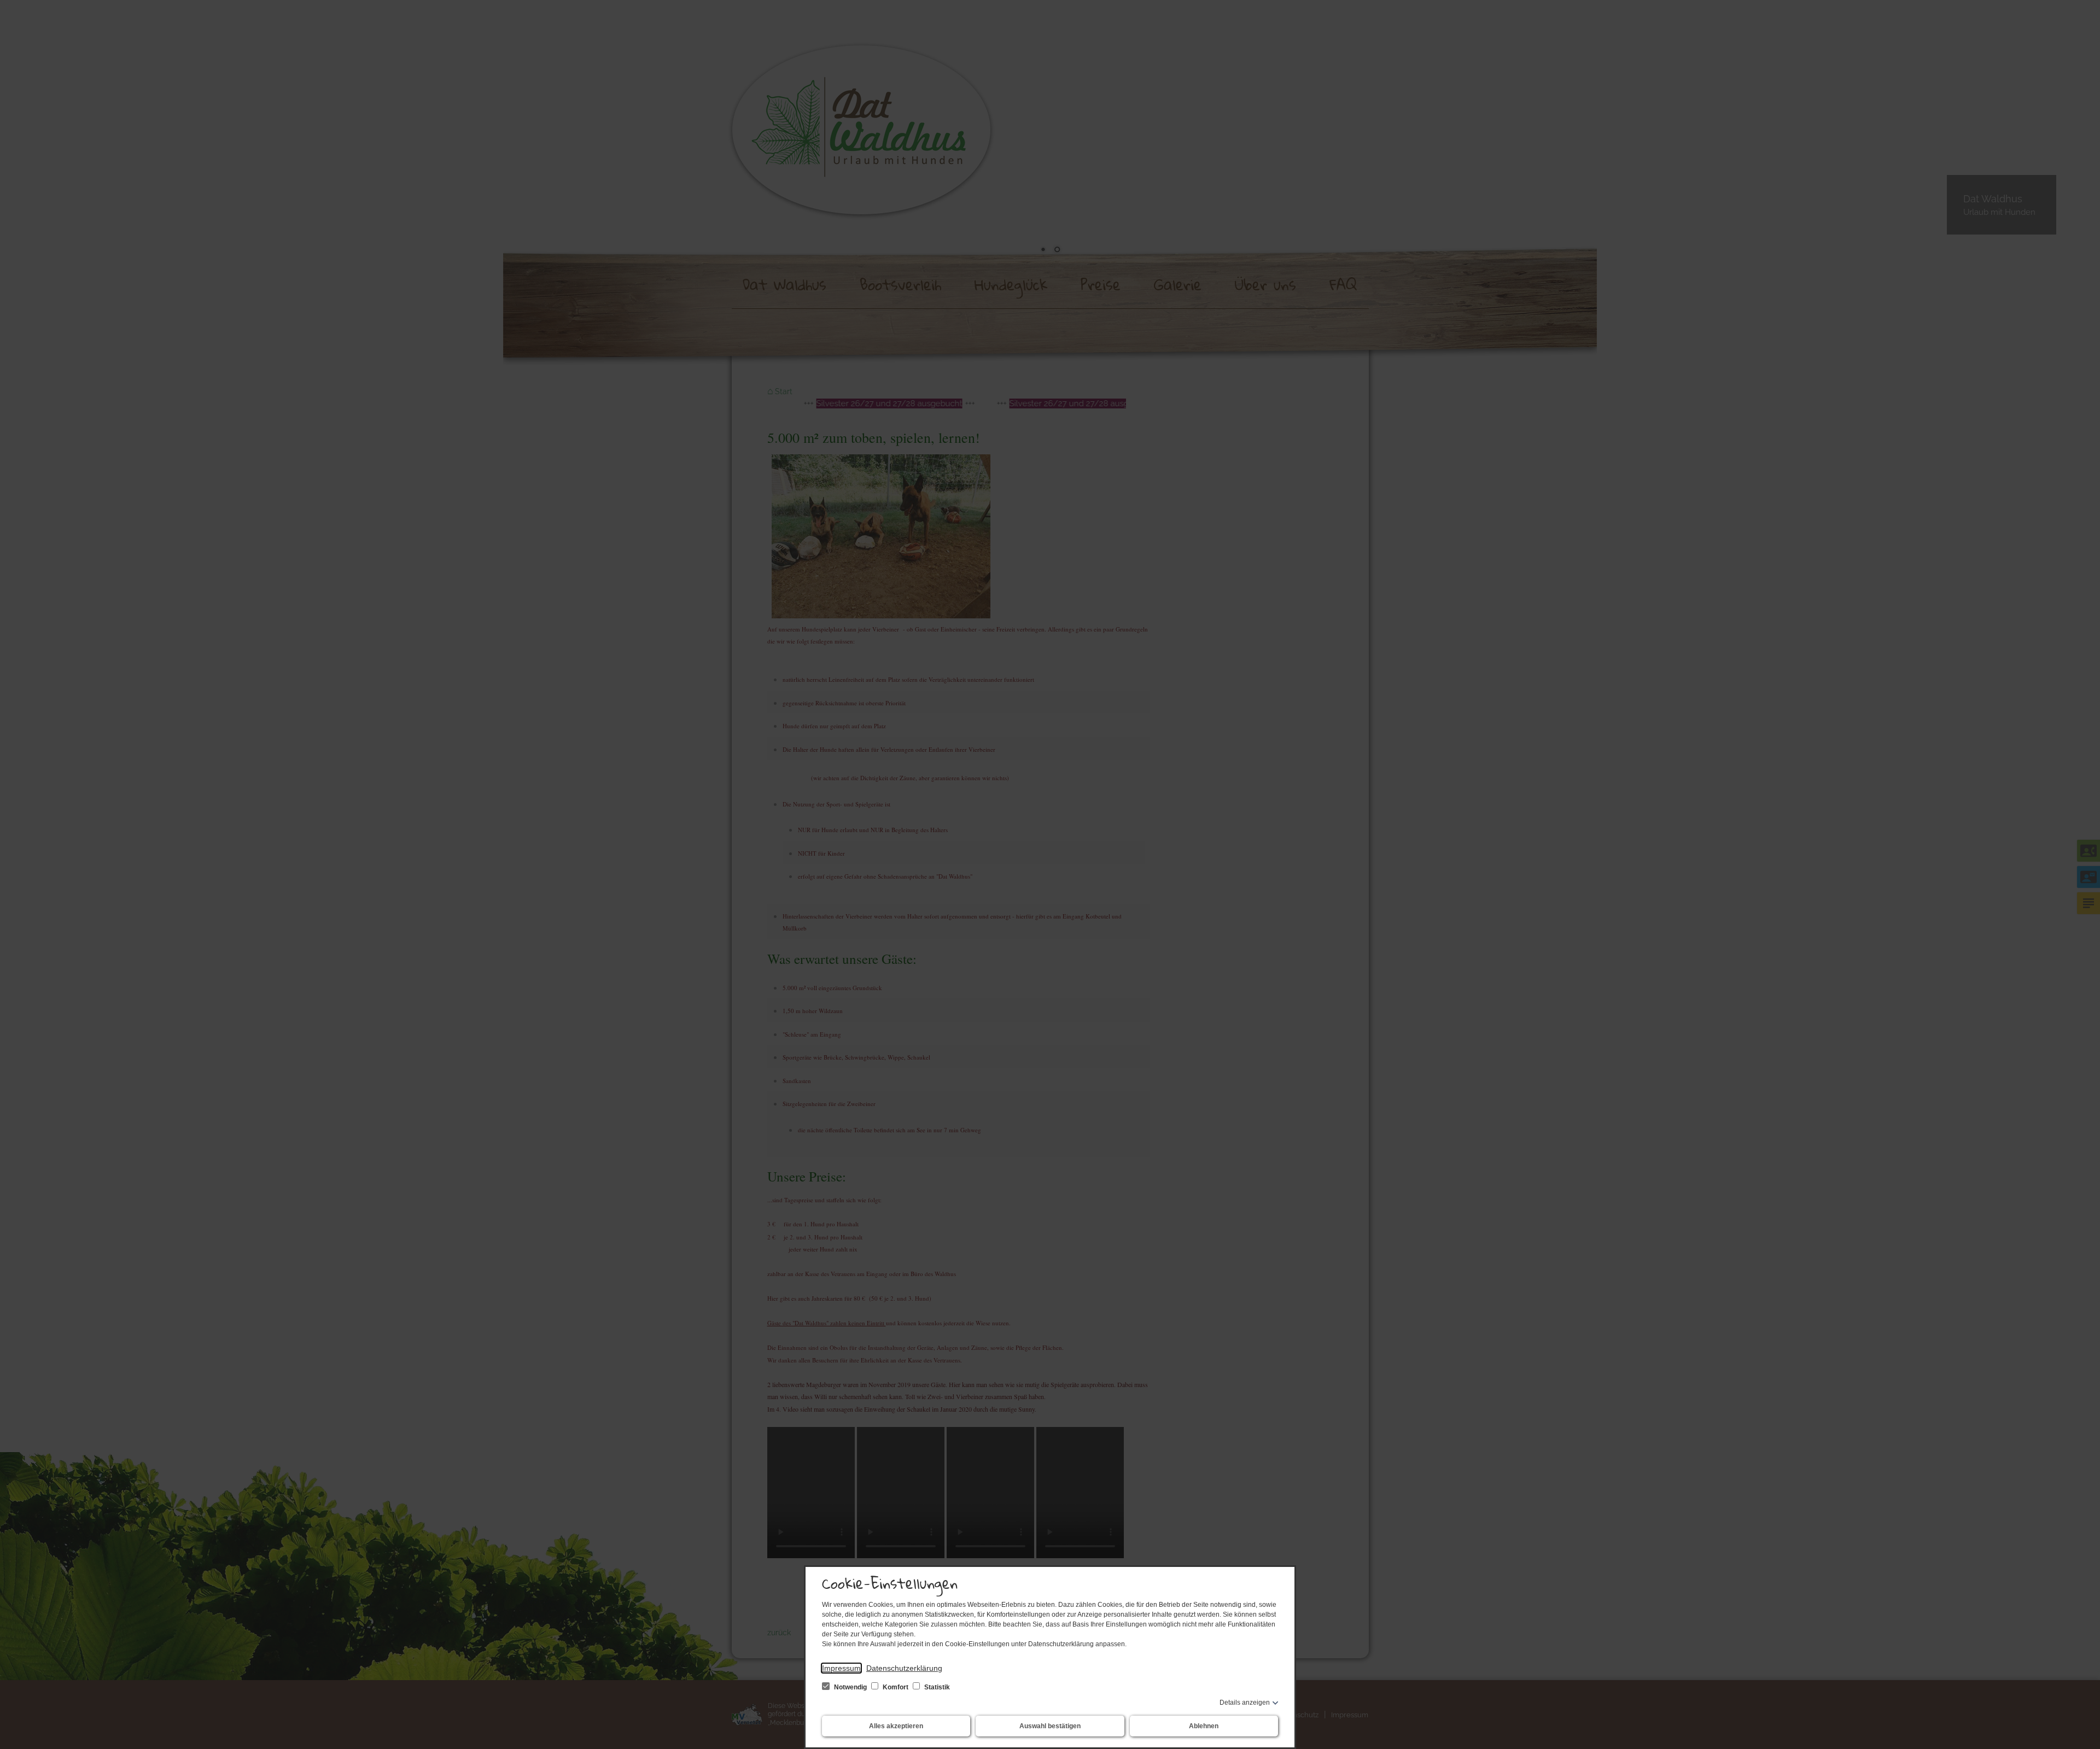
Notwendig (850, 1687)
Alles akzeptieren (896, 1726)
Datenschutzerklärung (904, 1668)
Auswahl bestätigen (1050, 1726)
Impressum (841, 1668)
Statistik (936, 1687)
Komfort (896, 1687)
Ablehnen (1204, 1726)
